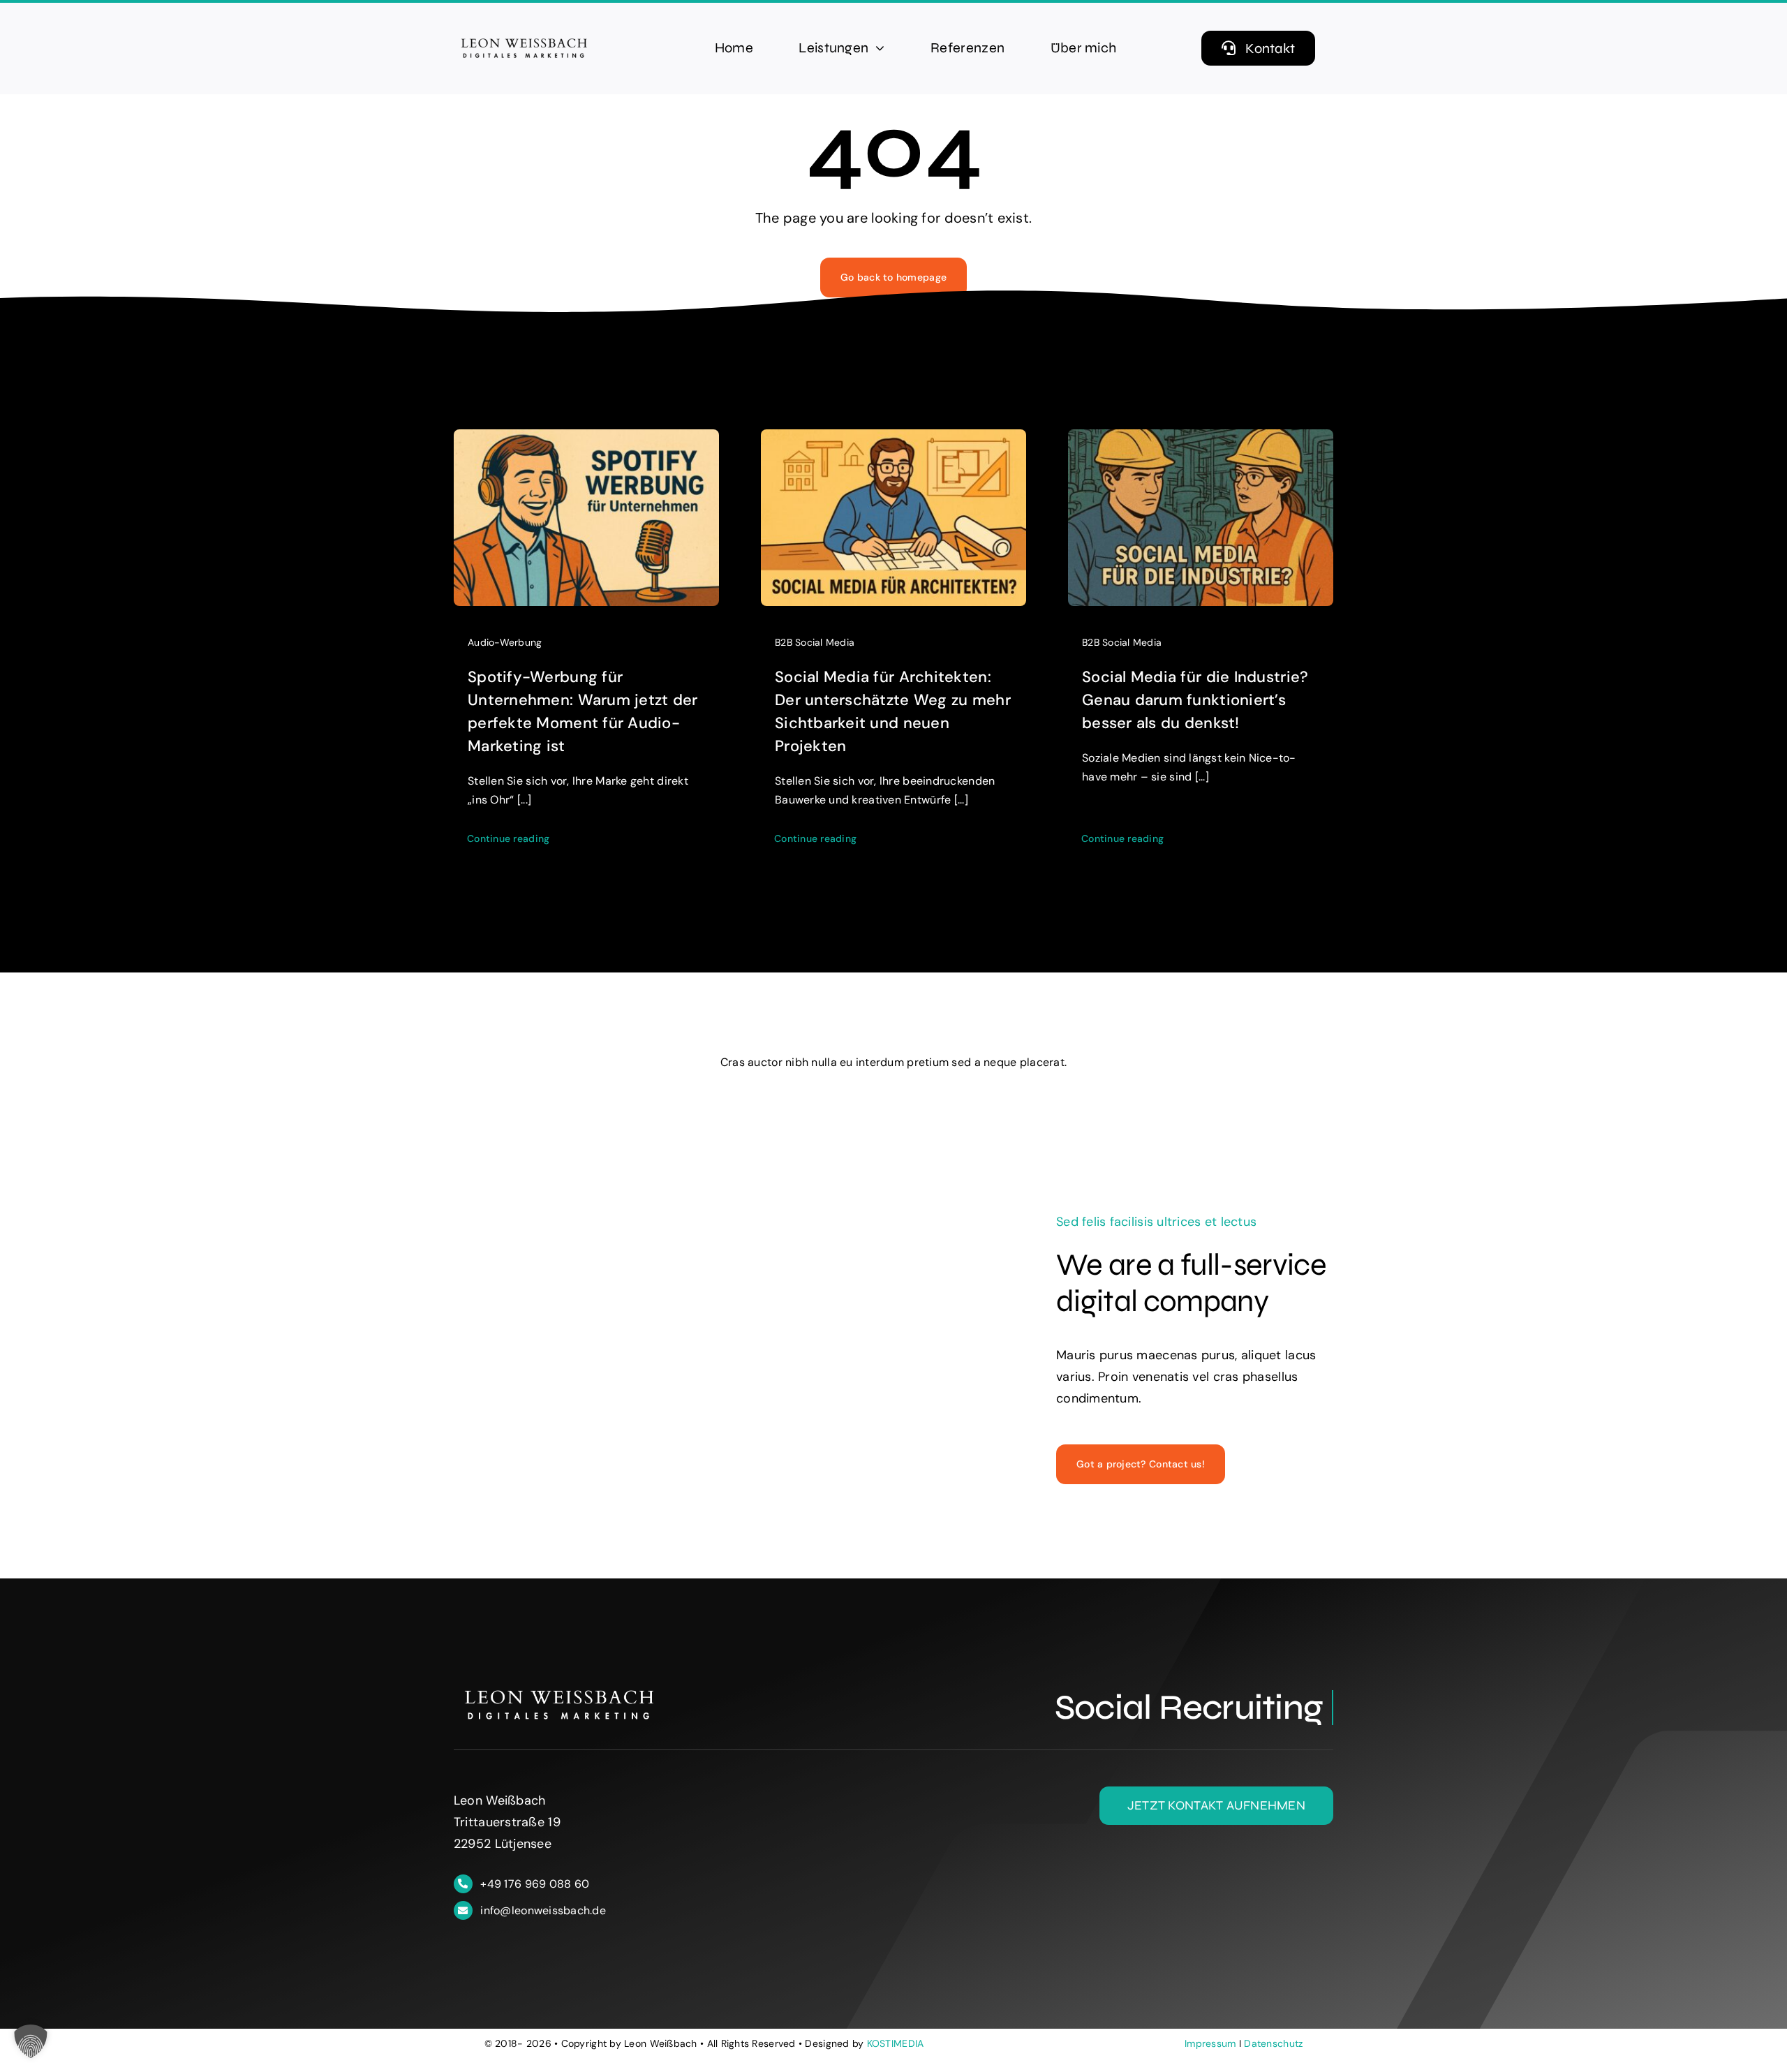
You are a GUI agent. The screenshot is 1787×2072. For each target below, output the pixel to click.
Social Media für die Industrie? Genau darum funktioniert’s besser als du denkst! (1195, 700)
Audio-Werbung (505, 642)
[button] (31, 2041)
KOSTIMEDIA (896, 2043)
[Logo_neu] (524, 38)
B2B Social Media (815, 642)
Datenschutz (1273, 2043)
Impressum (1210, 2043)
